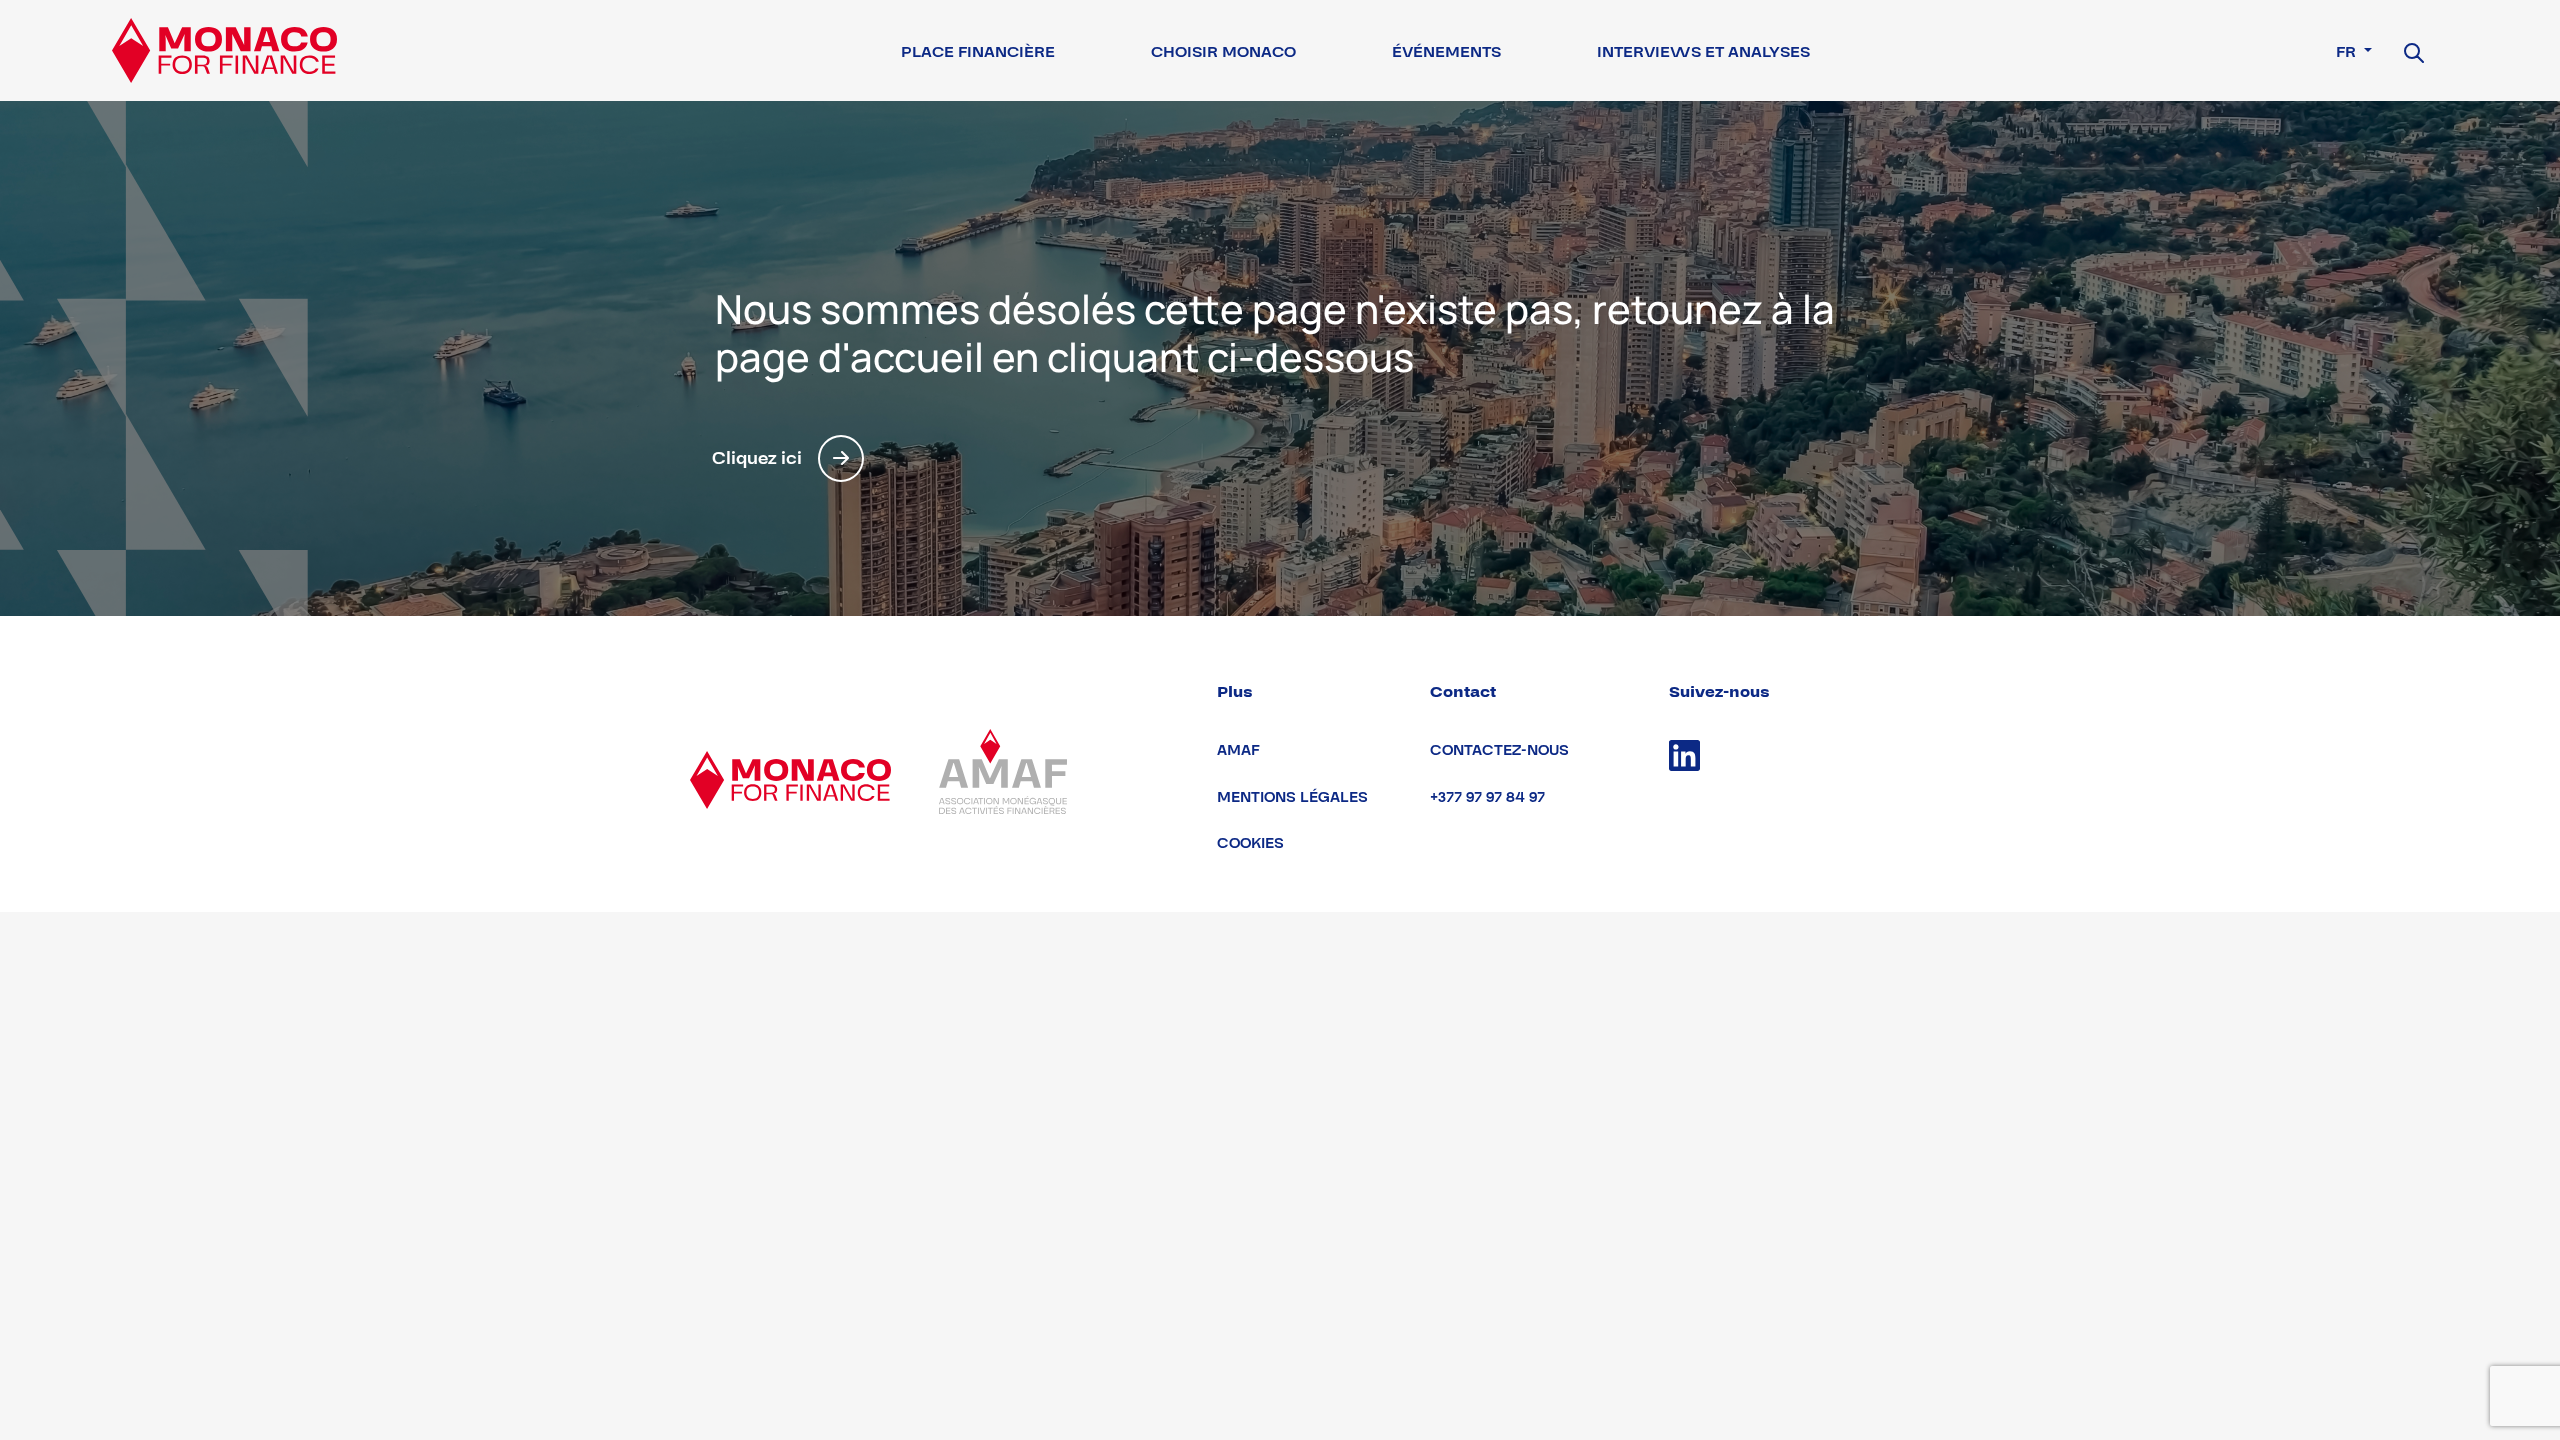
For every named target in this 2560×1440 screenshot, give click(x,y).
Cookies (1250, 843)
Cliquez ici (757, 458)
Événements (1446, 52)
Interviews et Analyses (1703, 52)
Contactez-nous (1499, 750)
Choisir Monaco (1223, 52)
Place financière (978, 52)
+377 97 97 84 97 (1487, 797)
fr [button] (2348, 52)
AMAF (1238, 750)
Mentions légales (1292, 797)
